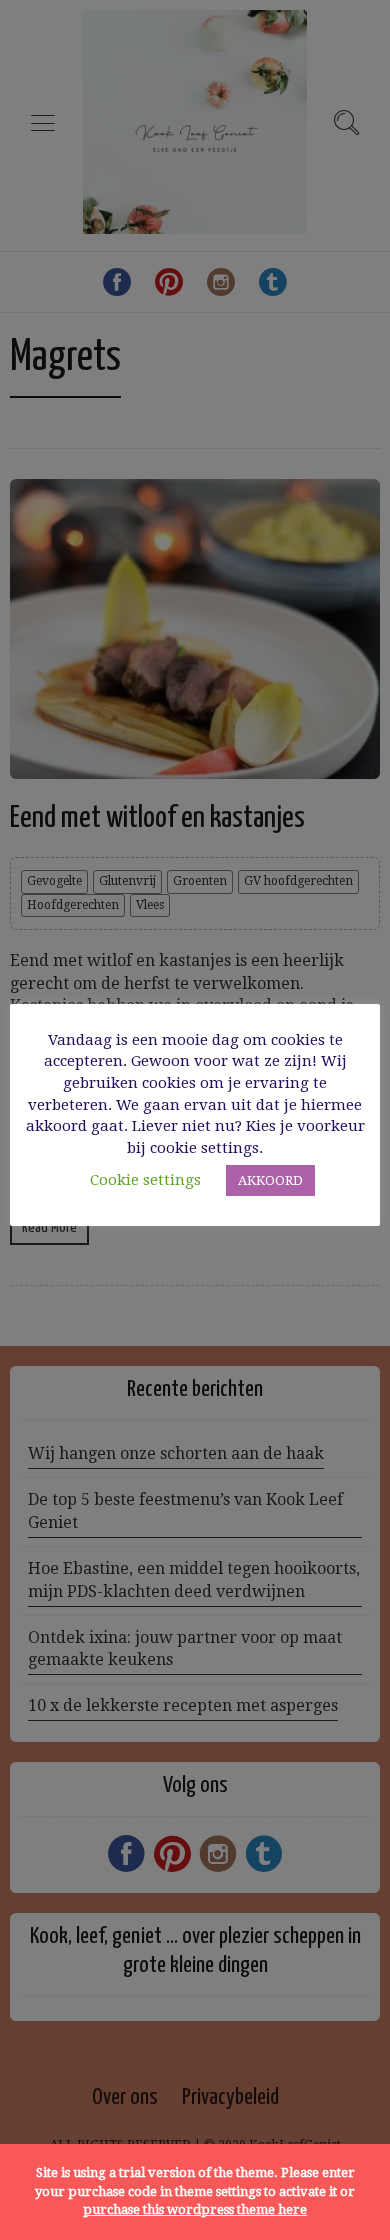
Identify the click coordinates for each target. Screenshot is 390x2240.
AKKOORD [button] (270, 1180)
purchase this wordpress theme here (195, 2209)
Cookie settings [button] (145, 1180)
